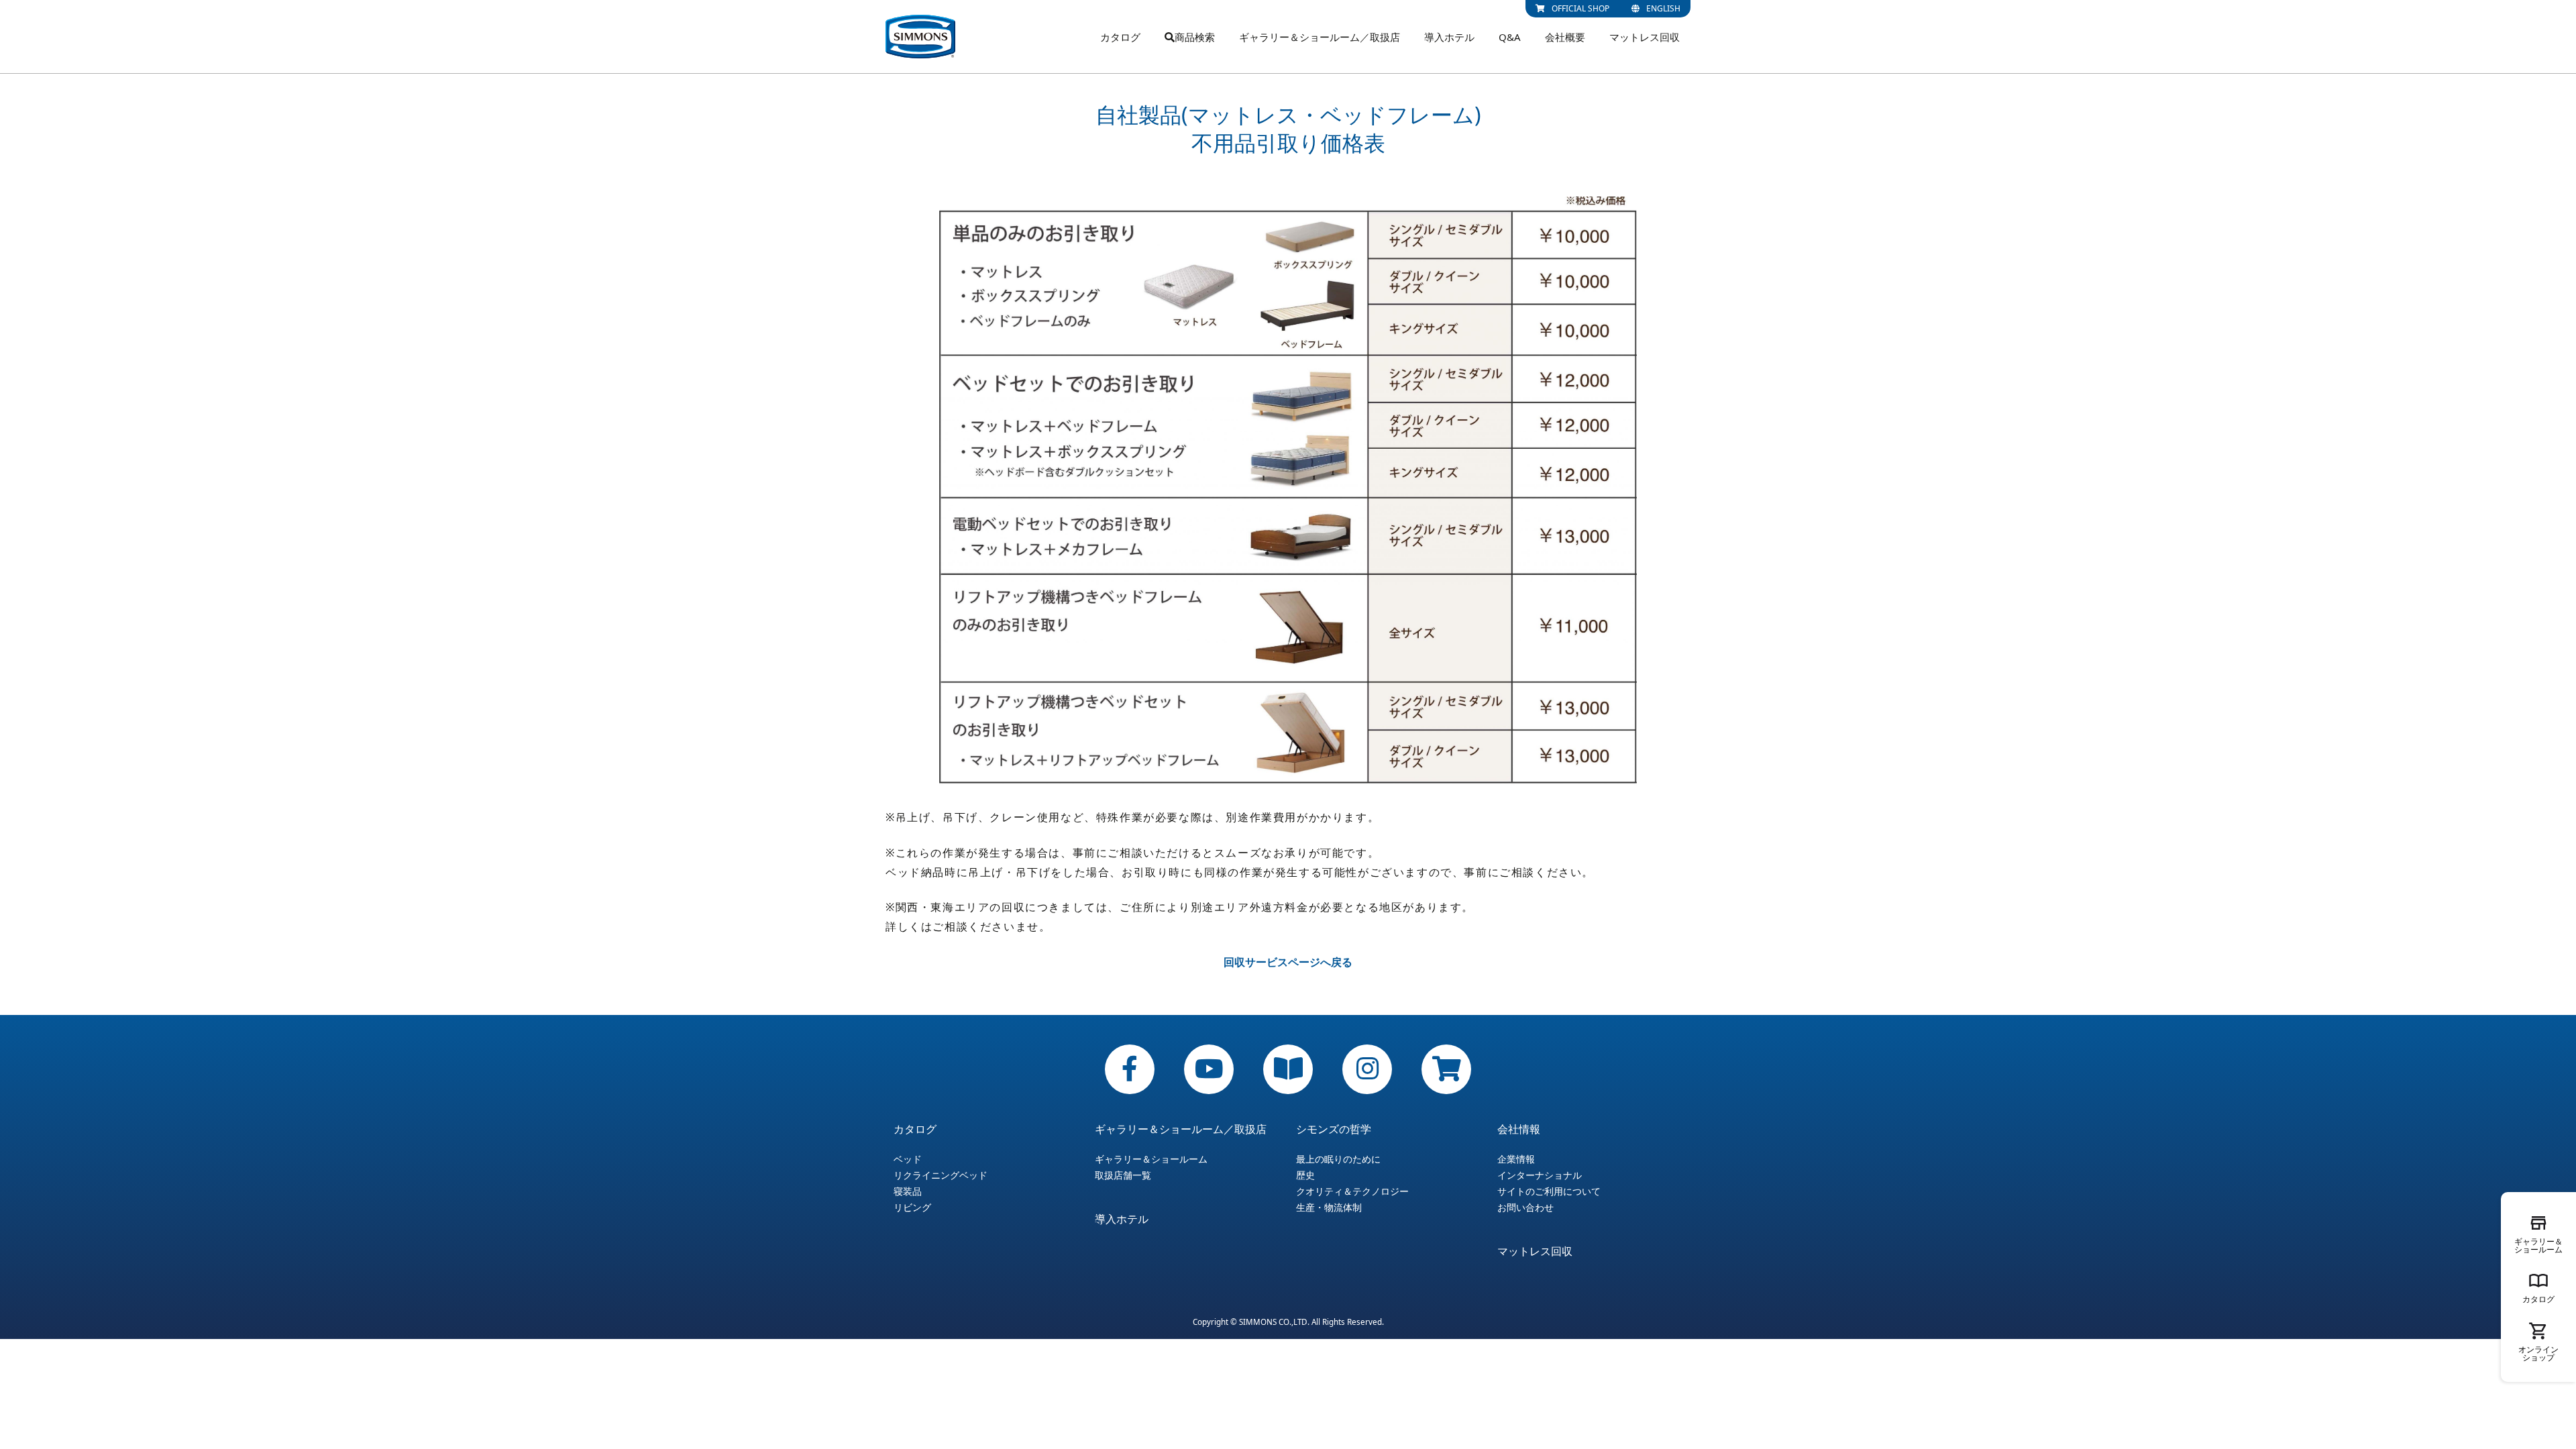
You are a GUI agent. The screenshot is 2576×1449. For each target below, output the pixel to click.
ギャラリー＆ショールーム (1151, 1159)
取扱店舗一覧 (1123, 1175)
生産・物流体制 (1329, 1207)
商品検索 (1195, 37)
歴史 (1305, 1175)
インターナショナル (1540, 1175)
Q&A (1510, 37)
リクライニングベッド (941, 1175)
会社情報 (1519, 1129)
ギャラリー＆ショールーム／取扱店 (1320, 37)
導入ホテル (1449, 37)
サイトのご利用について (1549, 1191)
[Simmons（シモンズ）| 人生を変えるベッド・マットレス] (920, 37)
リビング (912, 1207)
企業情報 (1516, 1159)
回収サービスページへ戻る (1288, 962)
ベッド (908, 1159)
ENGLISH (1663, 8)
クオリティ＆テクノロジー (1352, 1191)
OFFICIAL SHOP (1580, 8)
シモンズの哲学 (1334, 1129)
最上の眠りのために (1338, 1159)
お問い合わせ (1525, 1207)
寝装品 (908, 1191)
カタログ (1120, 37)
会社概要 (1565, 37)
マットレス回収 (1645, 37)
